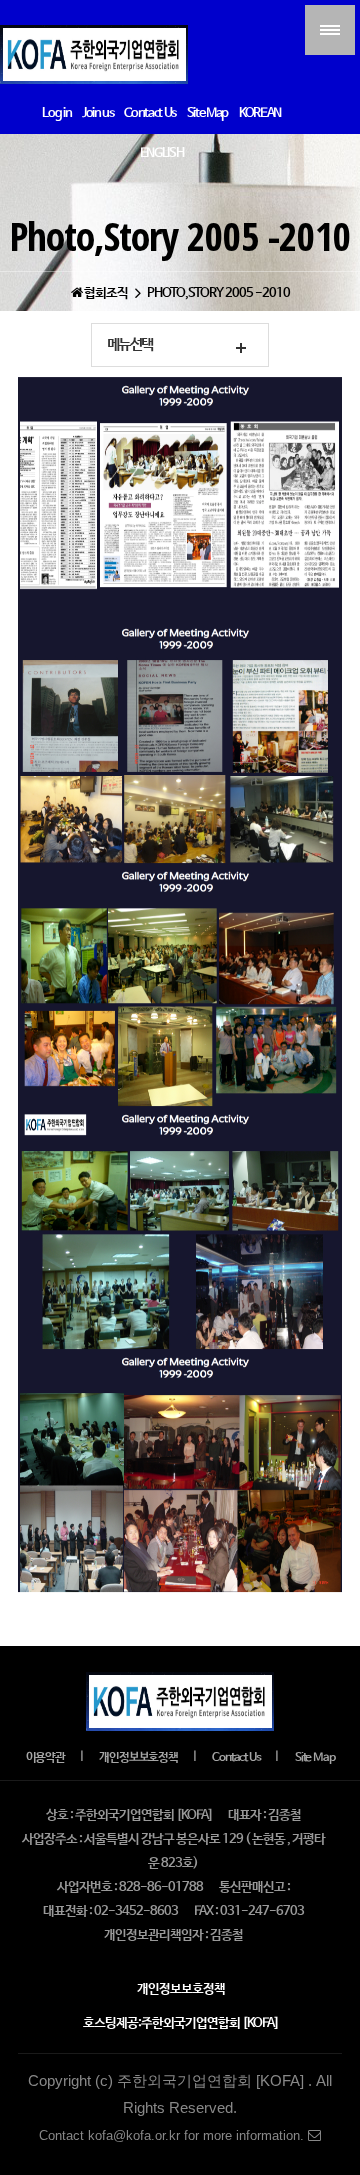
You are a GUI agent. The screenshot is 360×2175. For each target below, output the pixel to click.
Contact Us (236, 1758)
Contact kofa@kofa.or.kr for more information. (173, 2135)
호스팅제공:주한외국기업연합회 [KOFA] (181, 2023)
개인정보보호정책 (138, 1758)
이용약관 (45, 1758)
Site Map (314, 1758)
